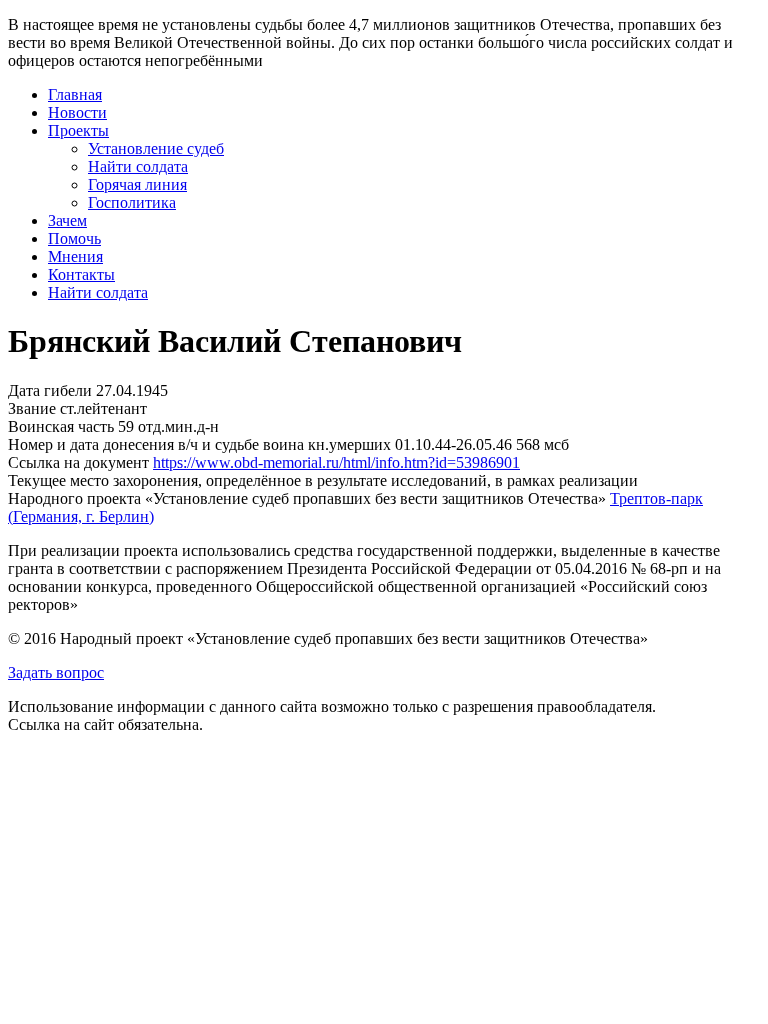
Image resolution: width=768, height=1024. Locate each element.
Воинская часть (61, 426)
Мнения (75, 256)
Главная (75, 94)
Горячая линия (137, 184)
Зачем (67, 220)
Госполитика (132, 202)
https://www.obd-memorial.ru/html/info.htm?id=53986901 (336, 462)
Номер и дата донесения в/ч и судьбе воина (156, 444)
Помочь (74, 238)
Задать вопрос (56, 672)
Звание (32, 408)
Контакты (81, 274)
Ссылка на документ (78, 462)
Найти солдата (138, 166)
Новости (77, 112)
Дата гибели (50, 390)
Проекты (78, 130)
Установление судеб (156, 148)
